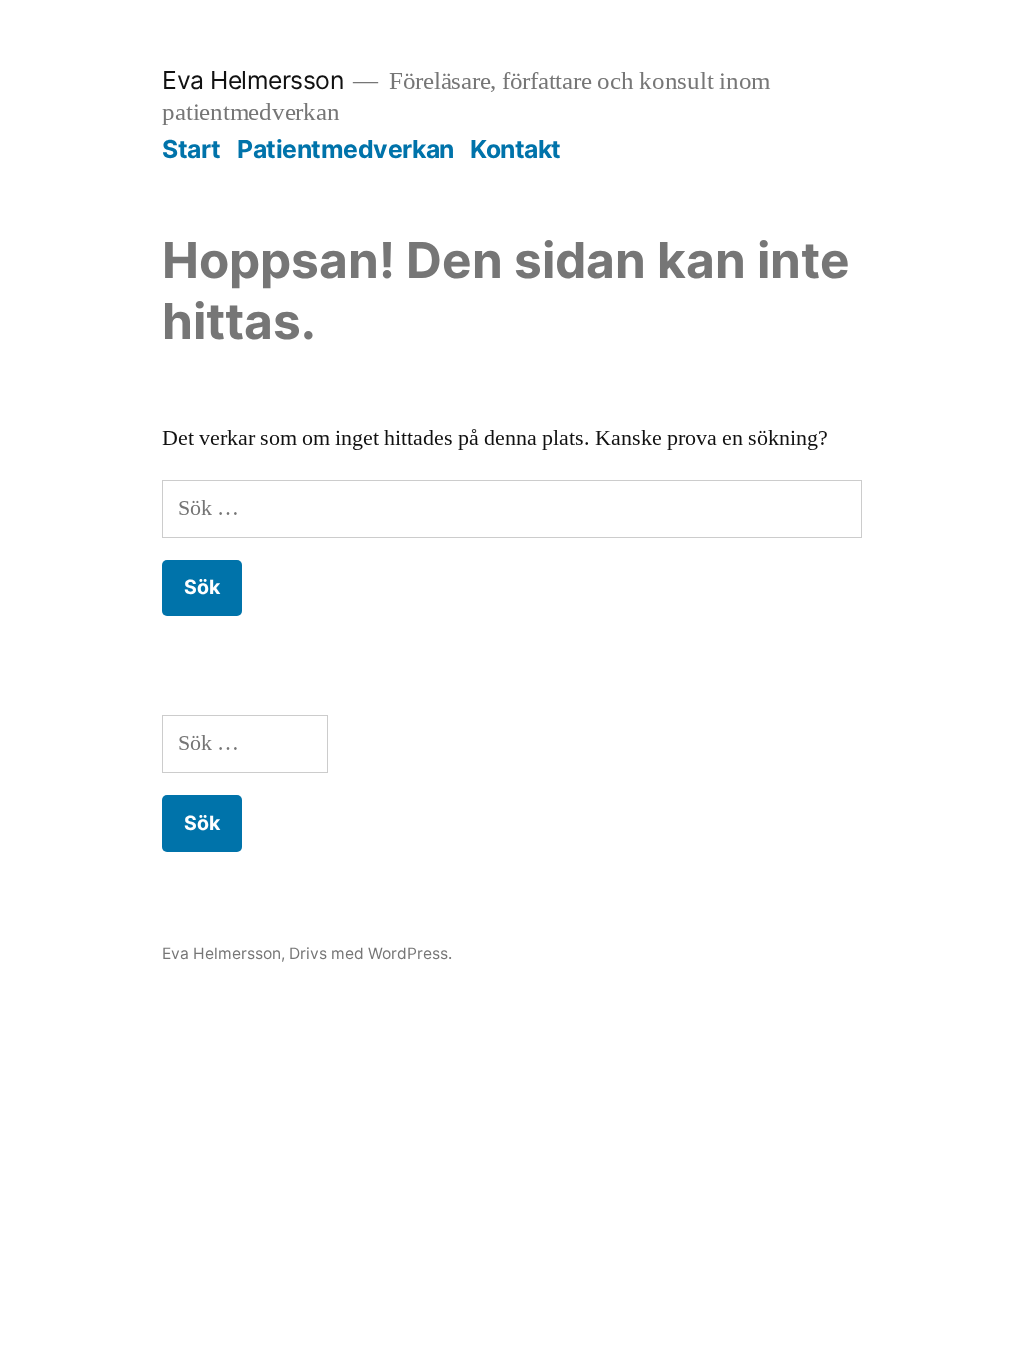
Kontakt (515, 149)
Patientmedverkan (345, 149)
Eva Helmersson (252, 80)
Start (191, 149)
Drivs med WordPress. (370, 953)
